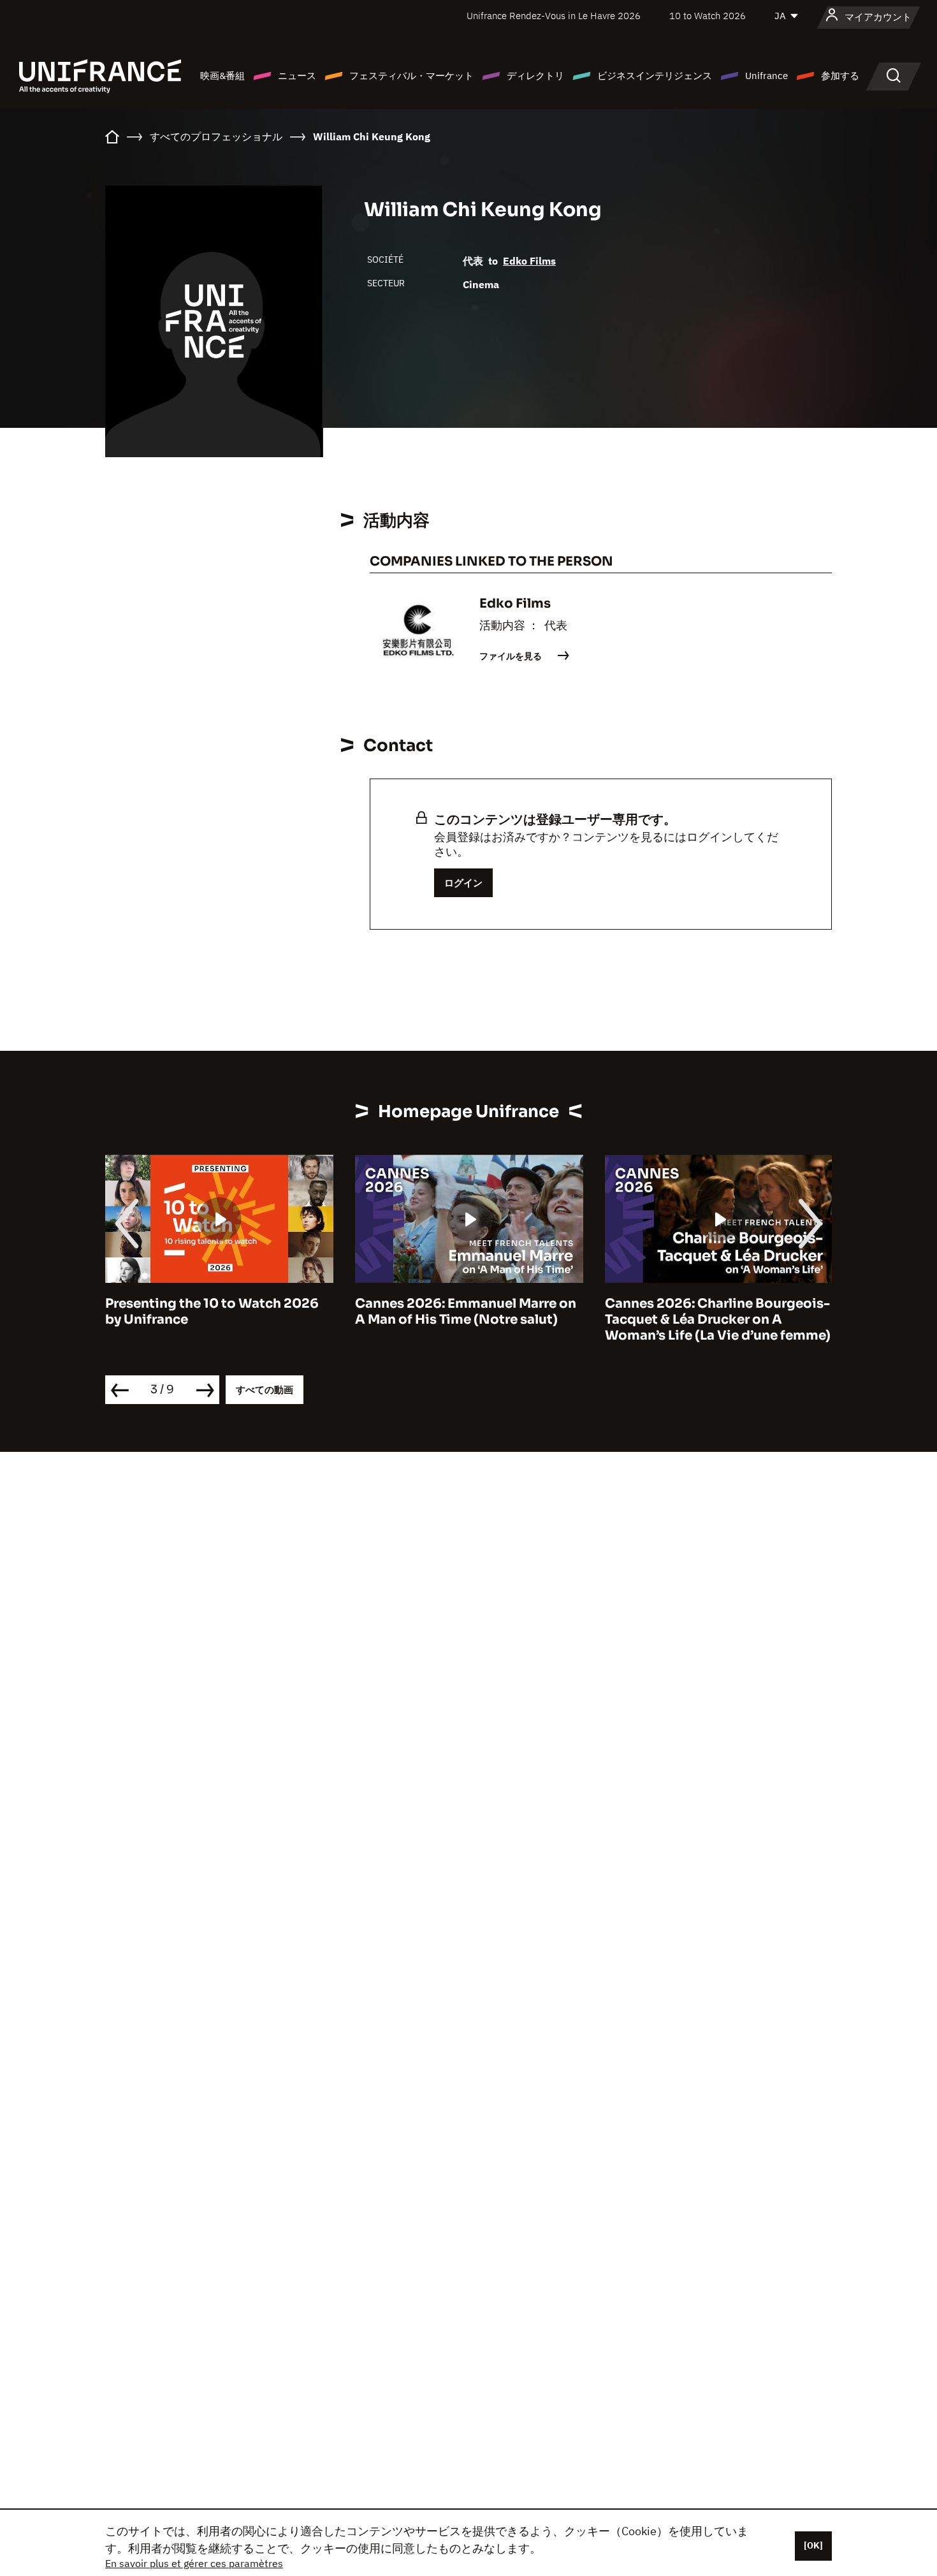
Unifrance (766, 76)
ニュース (297, 76)
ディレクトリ (535, 76)
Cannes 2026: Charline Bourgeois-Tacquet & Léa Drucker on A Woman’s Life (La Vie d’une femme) (468, 1320)
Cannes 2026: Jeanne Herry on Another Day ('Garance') (704, 1312)
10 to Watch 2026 (708, 16)
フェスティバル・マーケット (411, 76)
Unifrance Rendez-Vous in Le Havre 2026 (554, 16)
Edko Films (529, 261)
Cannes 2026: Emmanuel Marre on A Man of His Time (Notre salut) (216, 1312)
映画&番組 (222, 76)
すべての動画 (265, 1390)
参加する (840, 76)
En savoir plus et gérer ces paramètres (194, 2563)
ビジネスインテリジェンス (655, 76)
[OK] (813, 2545)
